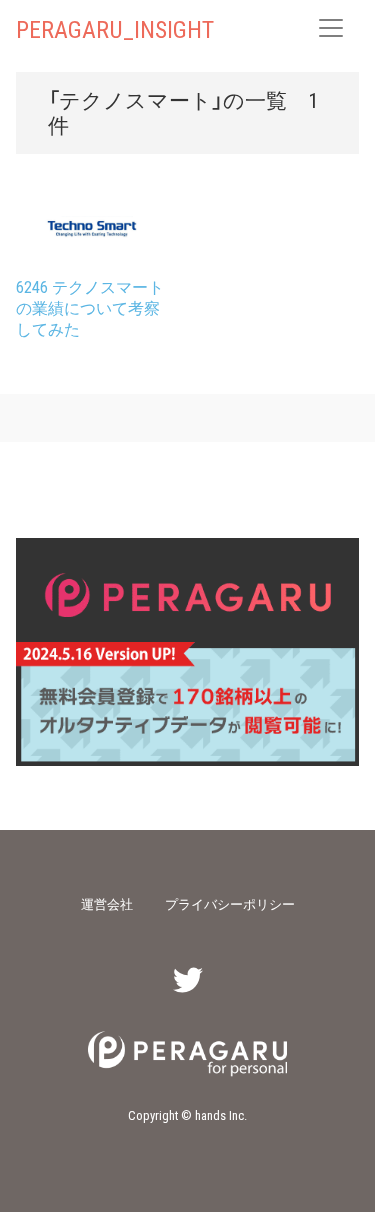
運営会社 (107, 903)
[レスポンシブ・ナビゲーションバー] (331, 28)
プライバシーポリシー (230, 903)
